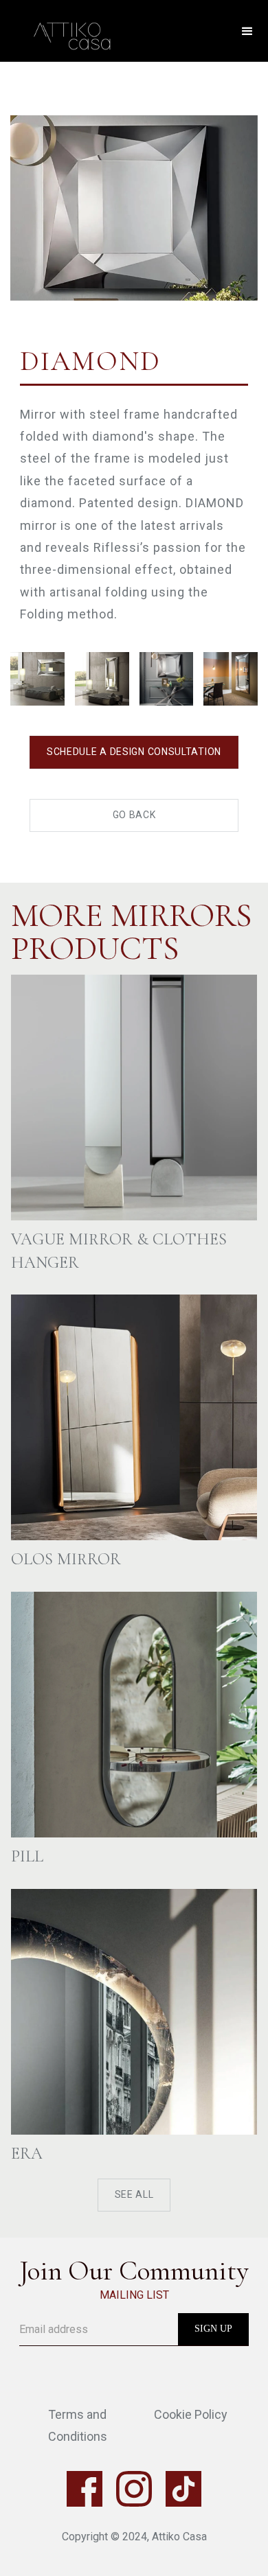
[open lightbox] (134, 182)
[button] (247, 32)
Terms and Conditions (78, 2425)
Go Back (134, 815)
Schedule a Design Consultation (134, 752)
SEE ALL (134, 2194)
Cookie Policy (191, 2414)
